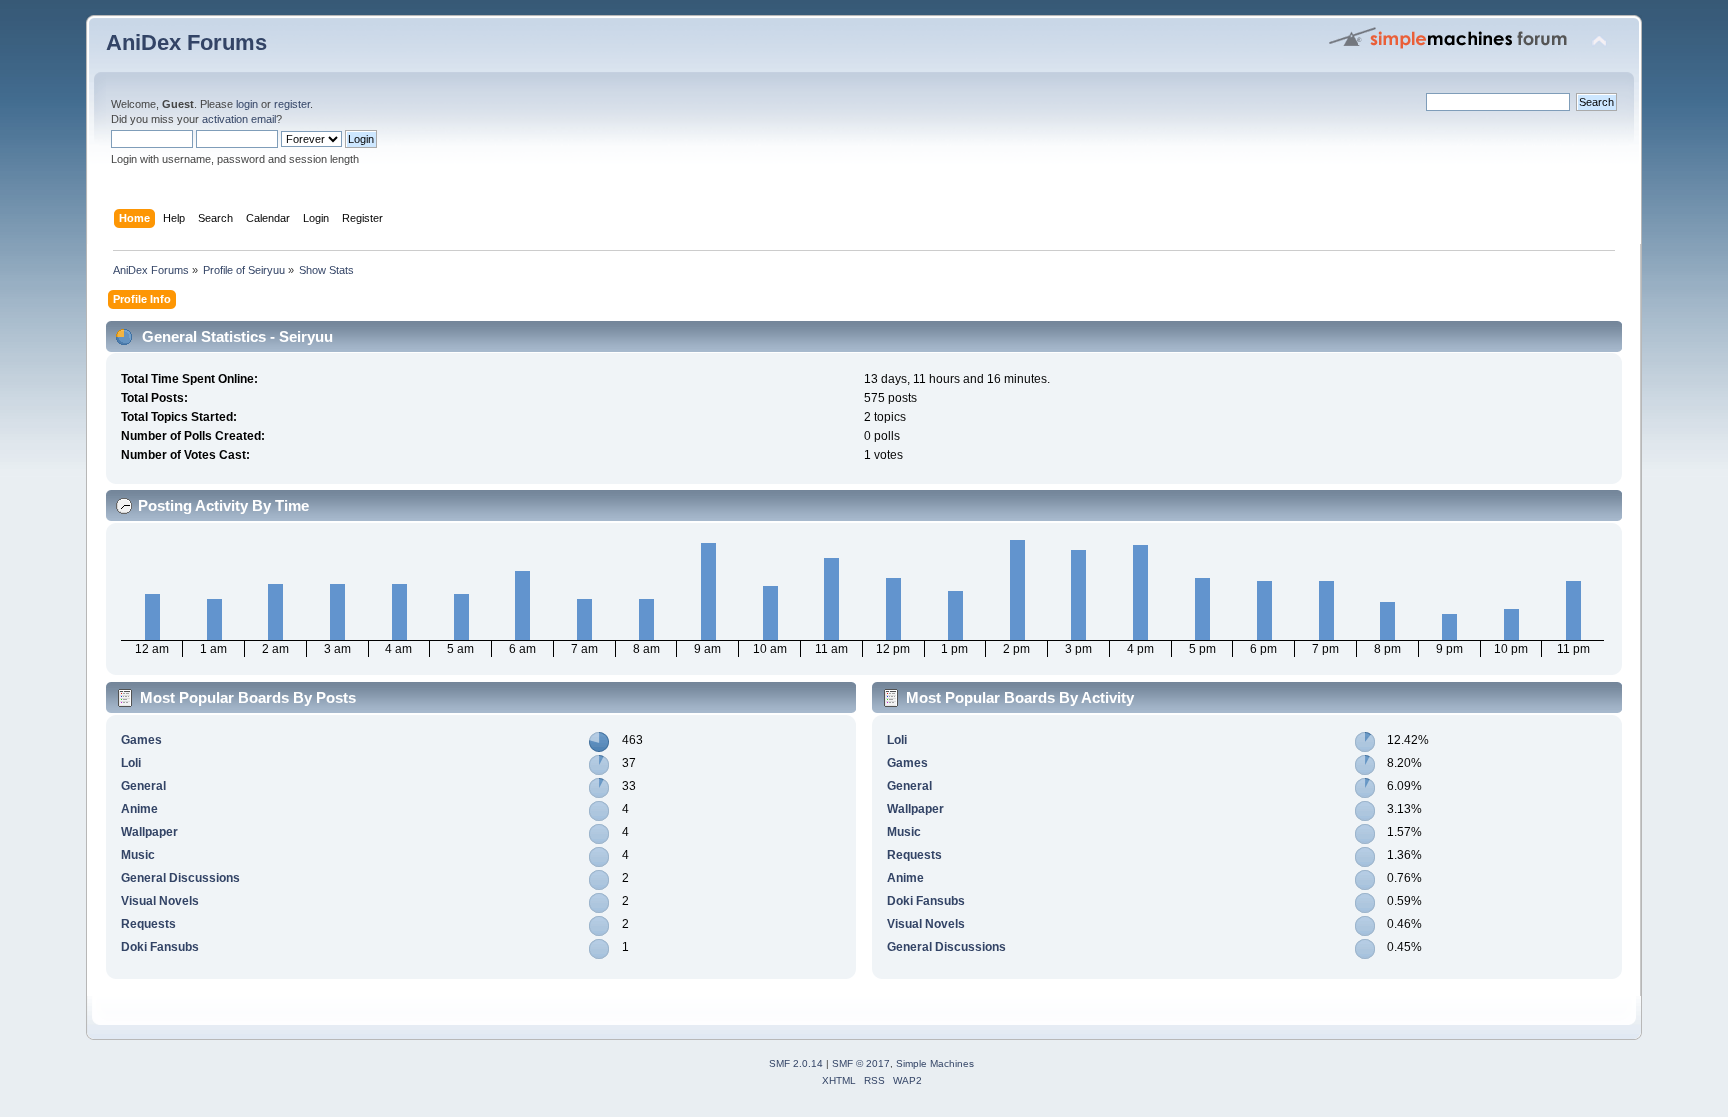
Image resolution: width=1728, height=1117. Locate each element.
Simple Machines (935, 1063)
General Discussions (180, 878)
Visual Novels (160, 901)
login (247, 104)
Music (138, 855)
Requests (148, 924)
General (143, 786)
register (292, 104)
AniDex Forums (186, 42)
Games (141, 740)
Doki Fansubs (160, 947)
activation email (239, 119)
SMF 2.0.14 (796, 1063)
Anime (139, 809)
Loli (131, 763)
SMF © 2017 (861, 1063)
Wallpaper (149, 832)
